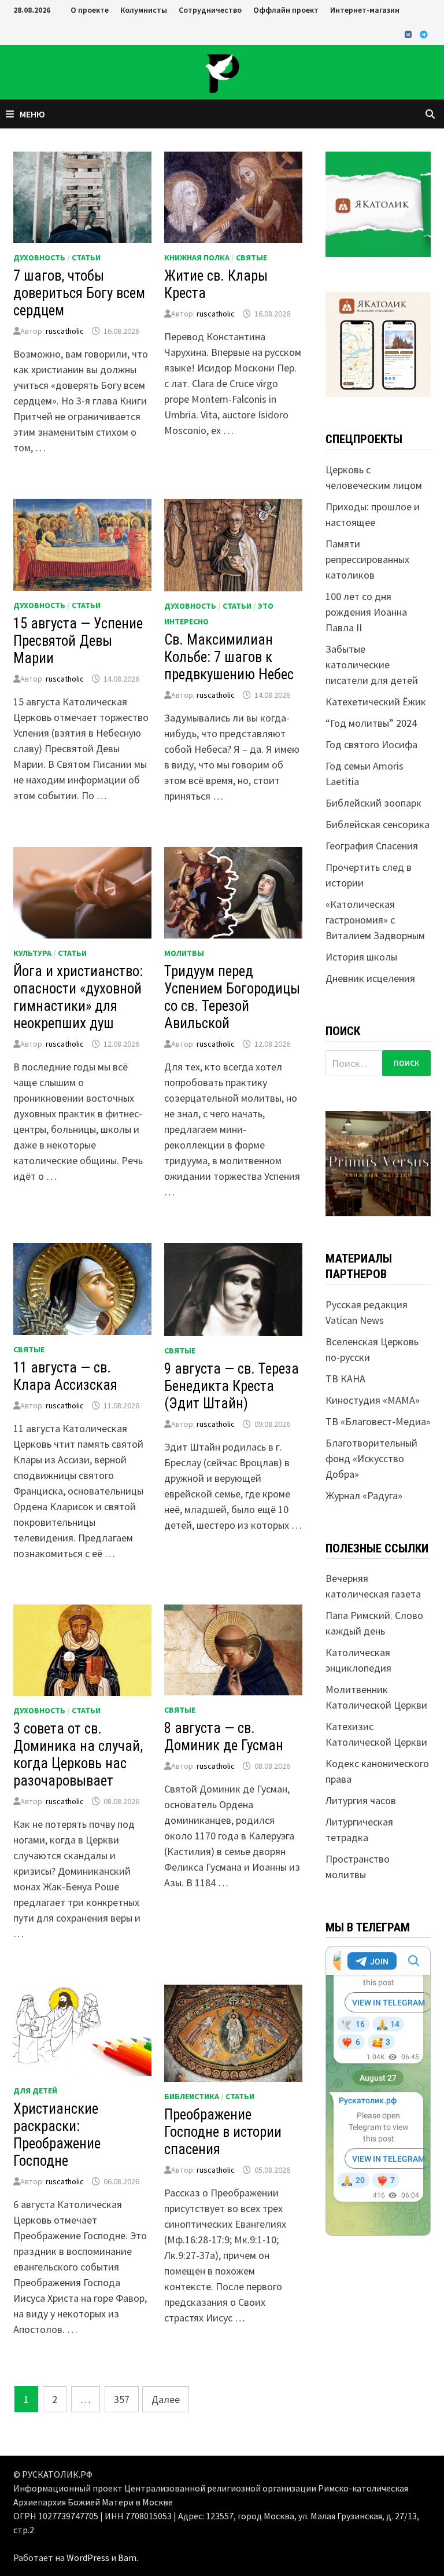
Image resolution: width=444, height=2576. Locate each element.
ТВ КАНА (345, 1379)
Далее (166, 2399)
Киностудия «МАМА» (373, 1400)
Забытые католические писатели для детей (372, 665)
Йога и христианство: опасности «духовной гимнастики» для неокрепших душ (78, 997)
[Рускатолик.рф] (222, 71)
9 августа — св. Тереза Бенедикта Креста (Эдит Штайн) (232, 1386)
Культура (32, 953)
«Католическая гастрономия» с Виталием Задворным (375, 920)
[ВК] (409, 34)
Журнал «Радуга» (364, 1495)
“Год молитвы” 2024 (371, 723)
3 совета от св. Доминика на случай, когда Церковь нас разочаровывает (78, 1755)
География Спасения (372, 846)
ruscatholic (65, 331)
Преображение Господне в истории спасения (223, 2132)
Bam (127, 2557)
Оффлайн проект (286, 10)
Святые (251, 257)
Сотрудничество (210, 10)
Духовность (39, 257)
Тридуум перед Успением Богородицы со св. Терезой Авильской (232, 997)
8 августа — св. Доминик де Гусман (224, 1737)
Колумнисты (144, 10)
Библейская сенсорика (378, 824)
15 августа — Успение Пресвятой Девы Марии (78, 641)
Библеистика (192, 2096)
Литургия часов (361, 1800)
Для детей (35, 2091)
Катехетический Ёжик (376, 702)
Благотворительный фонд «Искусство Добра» (371, 1458)
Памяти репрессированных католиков (367, 559)
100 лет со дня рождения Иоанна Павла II (366, 612)
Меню (32, 114)
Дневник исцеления (370, 978)
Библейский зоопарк (373, 803)
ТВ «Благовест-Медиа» (378, 1421)
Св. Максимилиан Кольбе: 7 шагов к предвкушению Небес (229, 657)
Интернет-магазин (365, 10)
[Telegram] (424, 34)
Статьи (86, 257)
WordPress (88, 2557)
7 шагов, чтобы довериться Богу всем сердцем (79, 293)
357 (122, 2399)
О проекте (90, 10)
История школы (361, 957)
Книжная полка (197, 257)
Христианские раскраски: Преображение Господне (57, 2135)
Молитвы (184, 953)
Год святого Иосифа (371, 744)
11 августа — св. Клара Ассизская (65, 1376)
